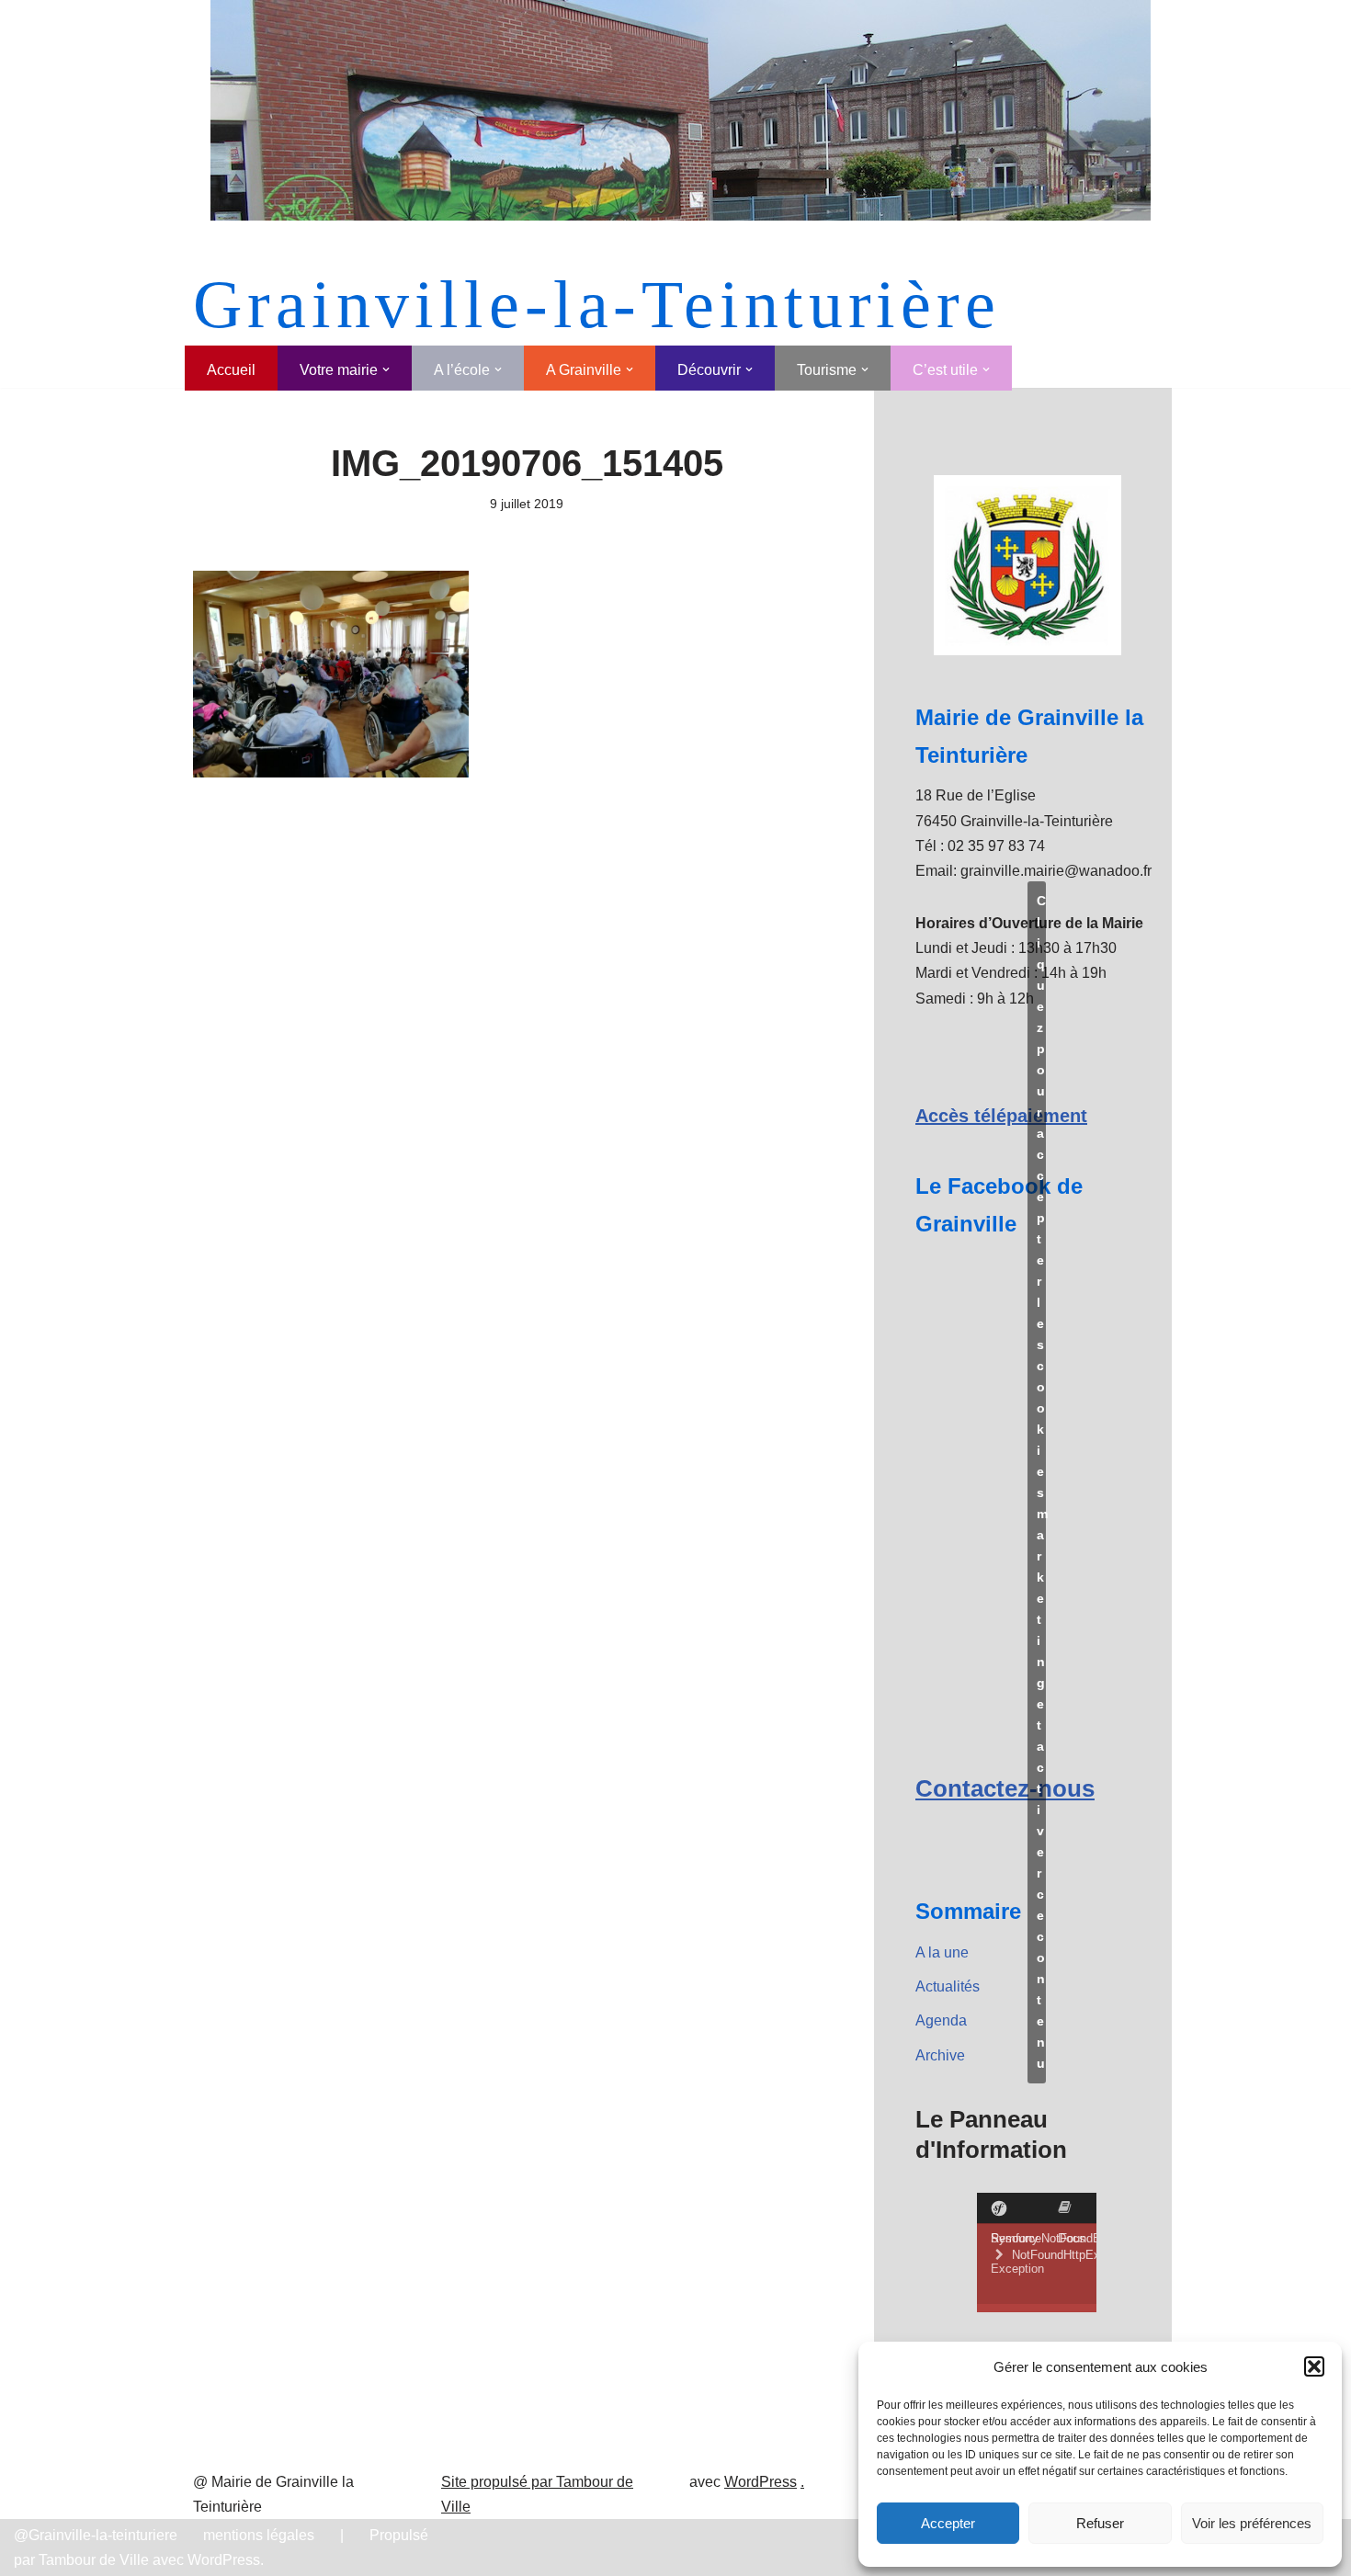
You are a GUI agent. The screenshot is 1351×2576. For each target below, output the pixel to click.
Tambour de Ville (94, 2560)
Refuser (1100, 2523)
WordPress (761, 2482)
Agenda (941, 2020)
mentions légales (259, 2535)
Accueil (231, 370)
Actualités (948, 1986)
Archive (940, 2055)
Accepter (948, 2523)
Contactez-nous (1005, 1788)
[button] (1314, 2366)
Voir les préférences (1252, 2523)
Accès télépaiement (1001, 1116)
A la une (942, 1952)
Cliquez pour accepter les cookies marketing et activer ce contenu (1041, 1482)
